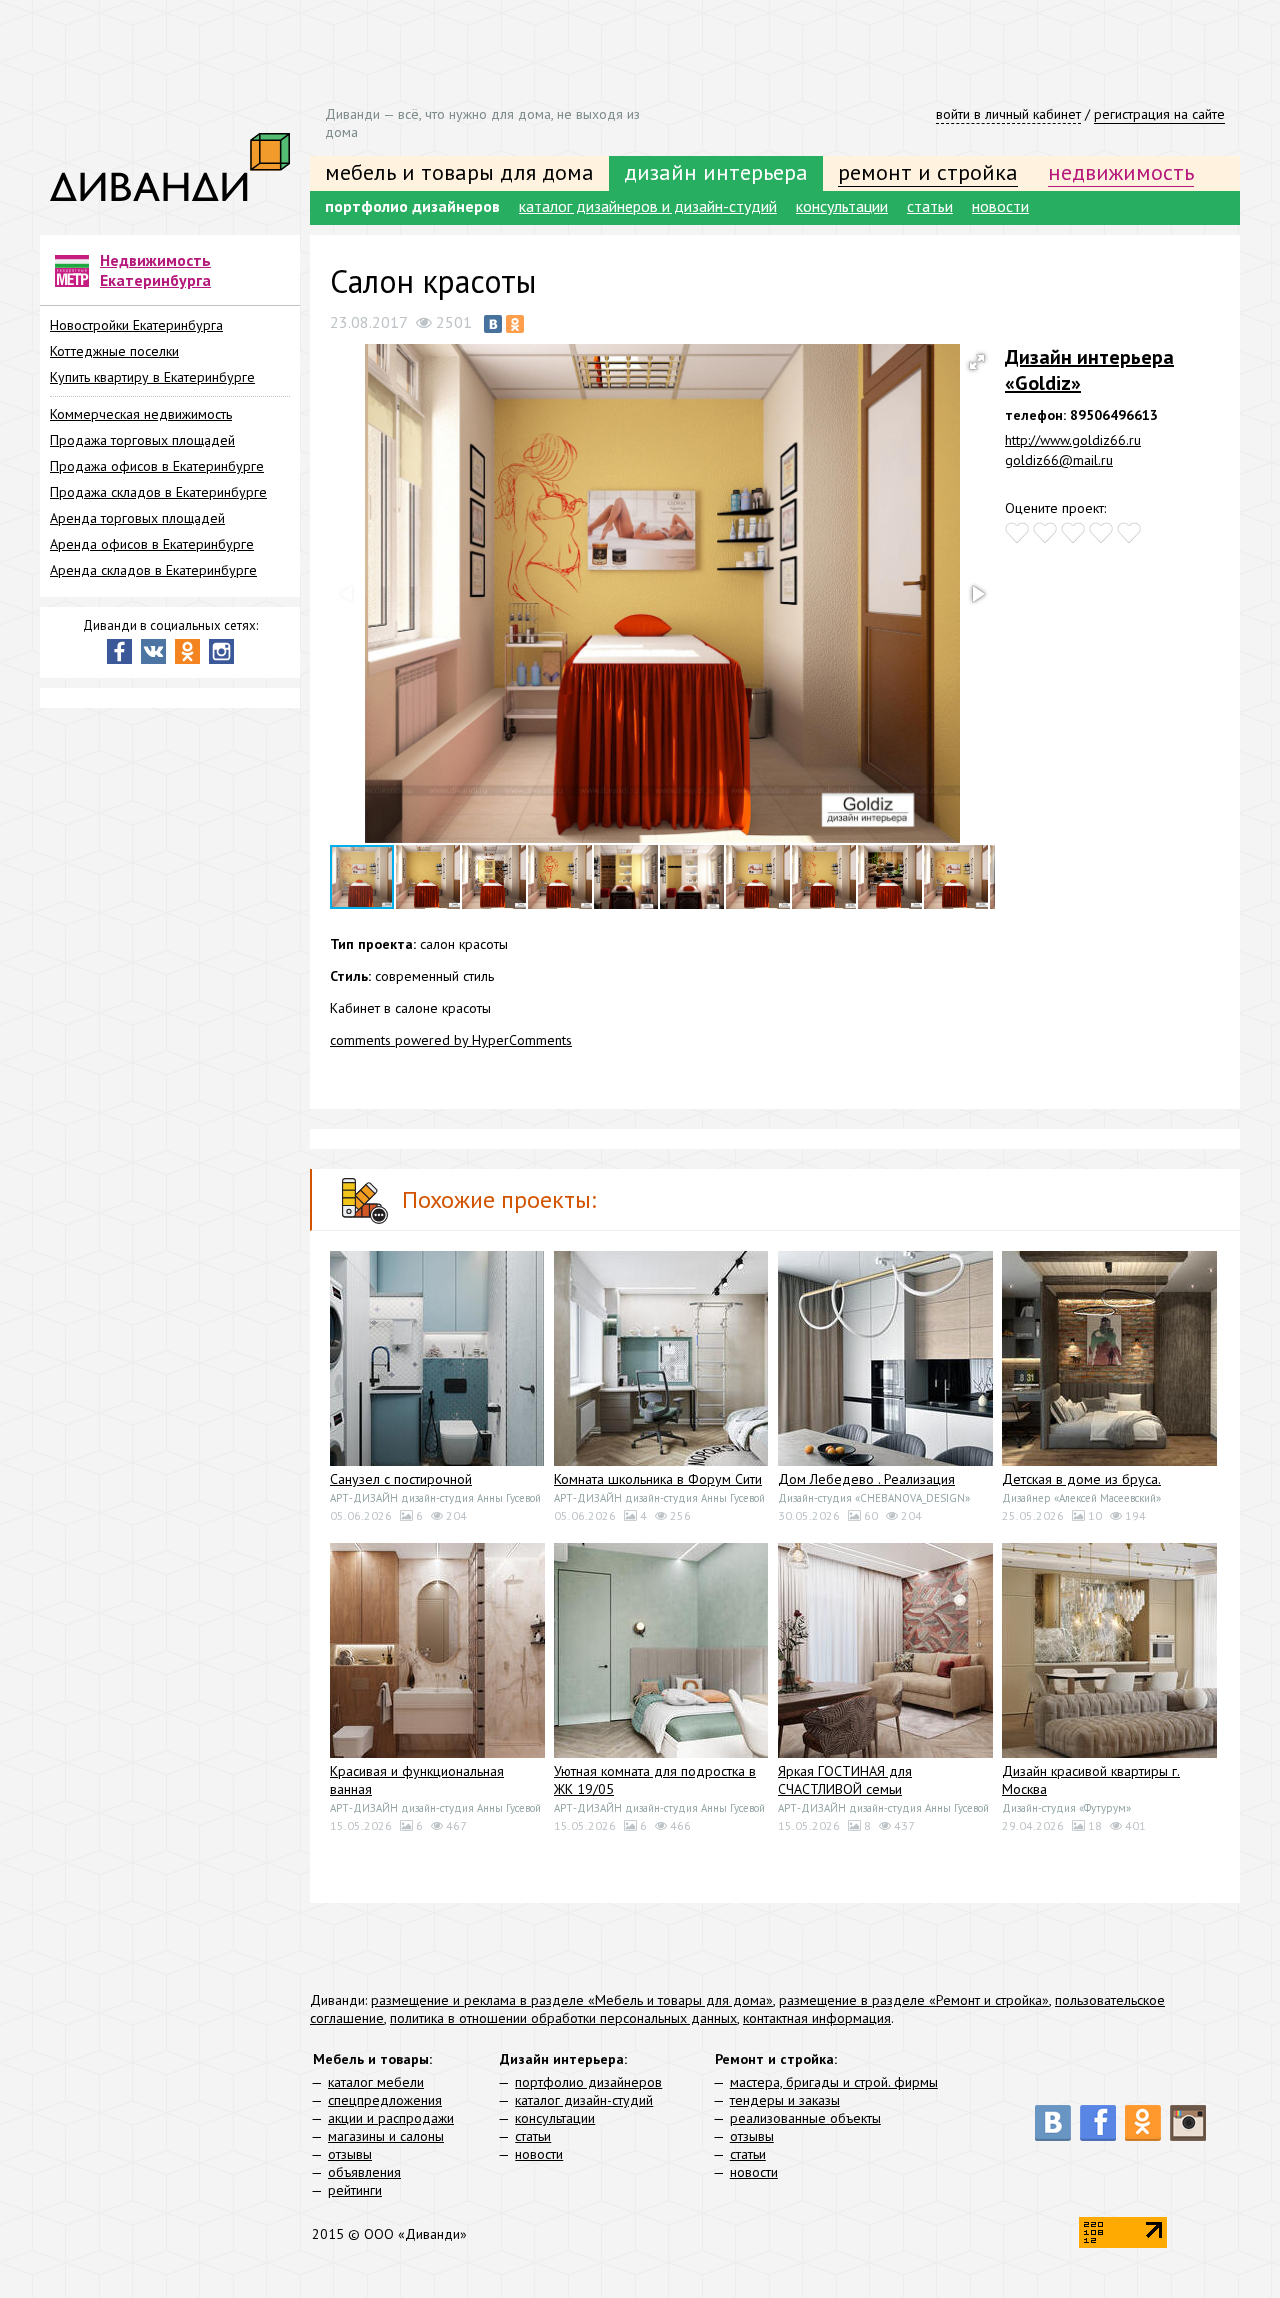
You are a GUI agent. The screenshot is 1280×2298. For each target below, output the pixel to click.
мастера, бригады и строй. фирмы (834, 2082)
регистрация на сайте (1159, 114)
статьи (930, 206)
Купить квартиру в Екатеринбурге (152, 377)
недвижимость (1121, 172)
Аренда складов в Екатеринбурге (153, 570)
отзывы (350, 2154)
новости (1000, 206)
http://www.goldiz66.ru (1073, 440)
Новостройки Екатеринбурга (136, 325)
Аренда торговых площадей (137, 518)
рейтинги (355, 2190)
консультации (842, 206)
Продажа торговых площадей (142, 440)
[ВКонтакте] (493, 324)
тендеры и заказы (785, 2100)
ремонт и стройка (928, 172)
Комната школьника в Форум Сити (658, 1479)
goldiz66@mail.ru (1059, 460)
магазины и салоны (386, 2136)
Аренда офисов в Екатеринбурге (152, 544)
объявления (364, 2172)
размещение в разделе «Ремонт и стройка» (914, 2000)
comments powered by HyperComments (451, 1040)
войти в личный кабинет (1008, 114)
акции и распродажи (391, 2118)
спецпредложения (385, 2100)
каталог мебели (376, 2082)
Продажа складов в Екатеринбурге (158, 492)
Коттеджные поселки (114, 351)
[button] (977, 362)
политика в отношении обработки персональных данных (563, 2018)
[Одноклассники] (515, 324)
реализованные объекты (805, 2118)
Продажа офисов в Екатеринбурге (157, 466)
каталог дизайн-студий (584, 2100)
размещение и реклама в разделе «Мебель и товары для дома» (572, 2000)
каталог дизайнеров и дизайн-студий (648, 206)
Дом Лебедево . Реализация (866, 1479)
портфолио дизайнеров (412, 206)
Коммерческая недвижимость (141, 414)
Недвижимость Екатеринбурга (155, 270)
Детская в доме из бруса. (1081, 1479)
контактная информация (817, 2018)
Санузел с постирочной (401, 1479)
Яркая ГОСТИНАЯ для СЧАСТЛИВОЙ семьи (845, 1780)
